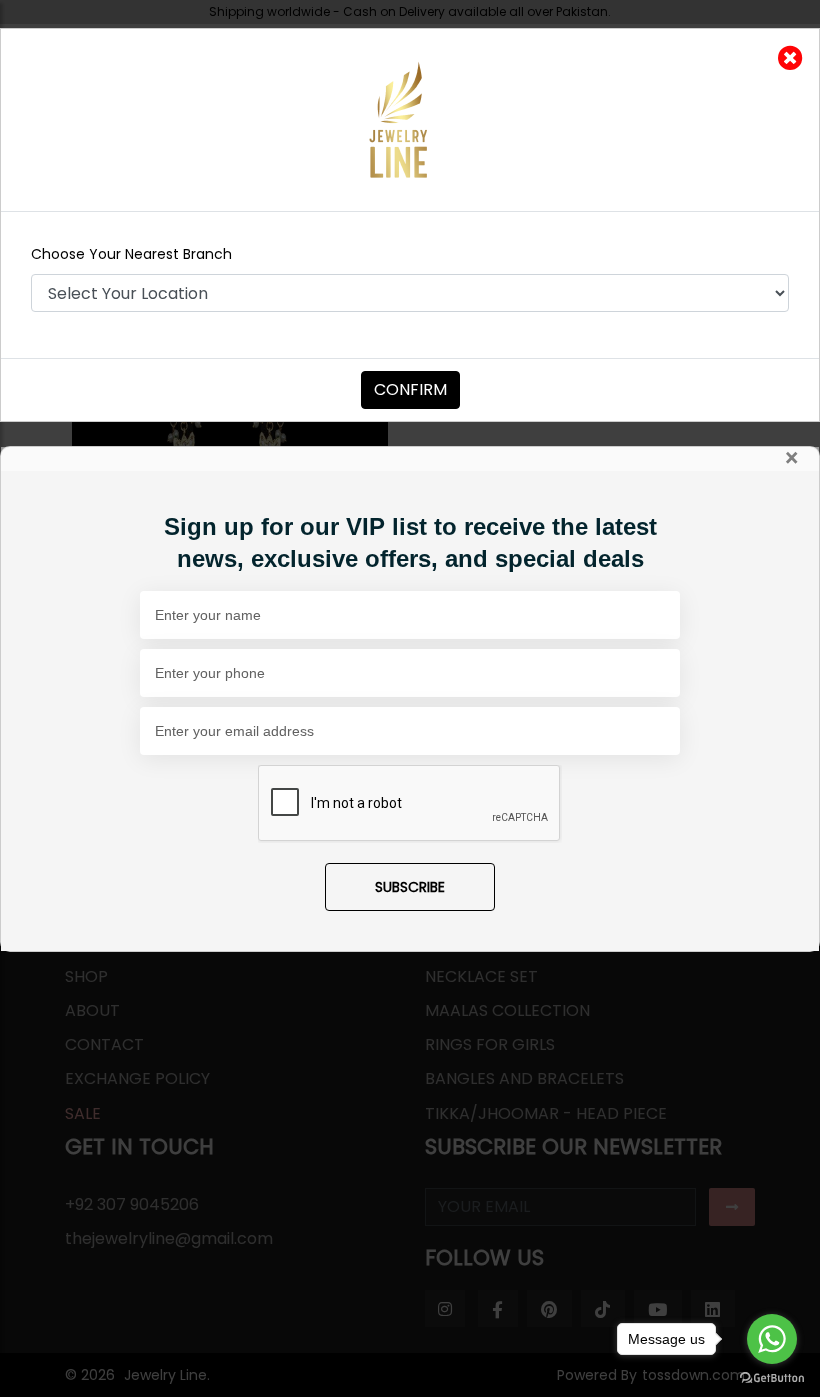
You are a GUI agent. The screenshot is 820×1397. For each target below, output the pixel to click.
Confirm (410, 389)
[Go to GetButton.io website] (772, 1377)
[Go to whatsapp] (772, 1339)
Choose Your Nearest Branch (131, 254)
